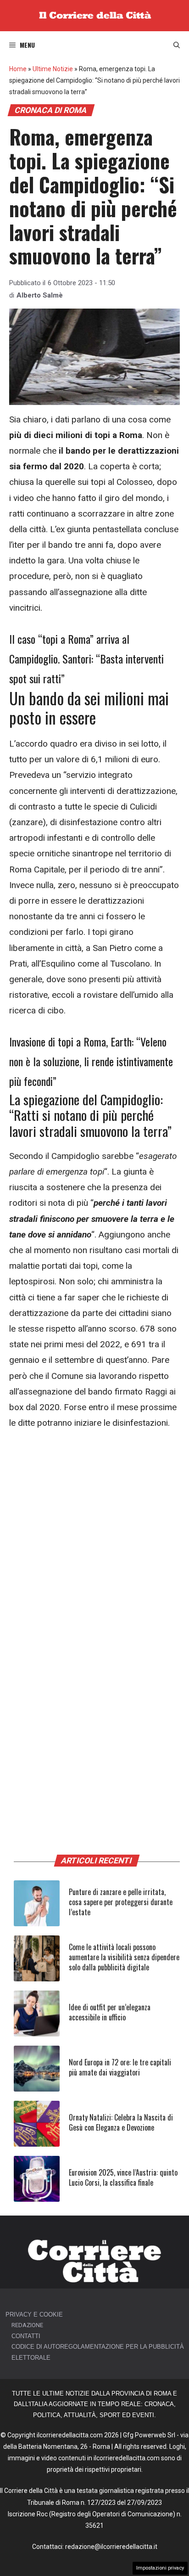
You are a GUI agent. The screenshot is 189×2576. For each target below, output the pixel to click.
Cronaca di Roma (51, 110)
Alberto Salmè (40, 295)
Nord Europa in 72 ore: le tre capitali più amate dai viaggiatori (120, 2067)
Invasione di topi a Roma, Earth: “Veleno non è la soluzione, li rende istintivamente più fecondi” (91, 1061)
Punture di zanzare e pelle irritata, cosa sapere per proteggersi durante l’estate (121, 1902)
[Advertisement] (94, 1539)
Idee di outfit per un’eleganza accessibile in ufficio (110, 2012)
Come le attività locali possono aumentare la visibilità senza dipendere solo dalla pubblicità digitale (124, 1957)
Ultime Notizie (53, 69)
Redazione (27, 2325)
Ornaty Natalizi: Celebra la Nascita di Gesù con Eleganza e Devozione (121, 2122)
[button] (177, 45)
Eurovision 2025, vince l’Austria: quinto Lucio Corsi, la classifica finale (123, 2177)
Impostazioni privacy (160, 2568)
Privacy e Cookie (34, 2314)
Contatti (26, 2336)
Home (18, 69)
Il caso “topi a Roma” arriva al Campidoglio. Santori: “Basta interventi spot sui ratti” (86, 658)
